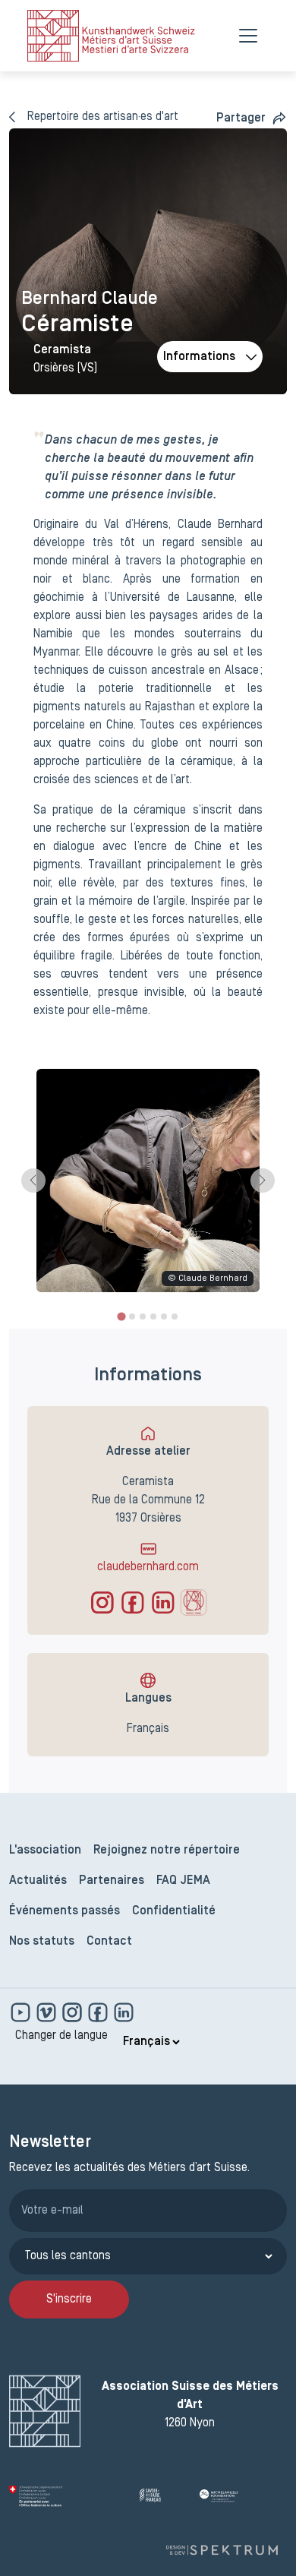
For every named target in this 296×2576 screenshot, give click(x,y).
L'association (45, 1851)
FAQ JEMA (183, 1881)
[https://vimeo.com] (48, 2012)
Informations (199, 357)
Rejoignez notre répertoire (167, 1851)
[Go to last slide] (33, 1181)
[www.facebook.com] (99, 2012)
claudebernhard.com (148, 1567)
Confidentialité (174, 1911)
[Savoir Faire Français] (164, 2496)
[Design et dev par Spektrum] (222, 2551)
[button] (252, 118)
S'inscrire (69, 2299)
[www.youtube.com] (22, 2012)
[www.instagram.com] (74, 2012)
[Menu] (248, 36)
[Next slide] (263, 1181)
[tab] (121, 1316)
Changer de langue (61, 2036)
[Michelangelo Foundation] (243, 2496)
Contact (109, 1942)
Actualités (38, 1881)
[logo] (111, 36)
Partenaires (112, 1881)
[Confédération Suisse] (68, 2496)
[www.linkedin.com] (124, 2012)
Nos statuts (42, 1942)
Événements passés (65, 1911)
